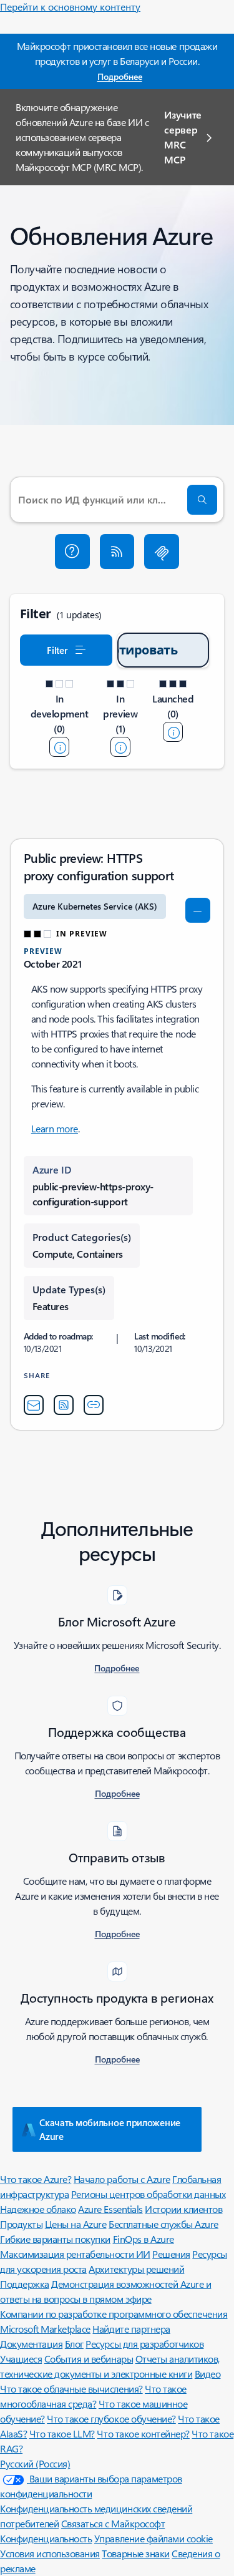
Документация (31, 2344)
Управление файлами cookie (154, 2538)
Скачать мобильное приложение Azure (110, 2129)
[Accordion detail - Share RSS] (64, 1405)
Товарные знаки (135, 2553)
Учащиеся (21, 2359)
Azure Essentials (110, 2209)
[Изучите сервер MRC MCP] (162, 552)
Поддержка (25, 2284)
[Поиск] (202, 500)
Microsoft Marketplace (45, 2329)
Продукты (21, 2224)
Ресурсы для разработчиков (144, 2344)
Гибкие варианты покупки (55, 2239)
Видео (208, 2374)
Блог (74, 2344)
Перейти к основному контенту (70, 7)
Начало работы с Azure (122, 2179)
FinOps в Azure (144, 2239)
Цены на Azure (76, 2224)
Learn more (55, 1128)
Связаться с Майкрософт (113, 2523)
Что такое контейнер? (143, 2433)
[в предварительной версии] (120, 747)
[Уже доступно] (173, 732)
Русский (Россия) (35, 2463)
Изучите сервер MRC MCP (183, 137)
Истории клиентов (183, 2209)
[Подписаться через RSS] (117, 552)
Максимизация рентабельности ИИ (75, 2254)
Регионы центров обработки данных (149, 2194)
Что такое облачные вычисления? (71, 2389)
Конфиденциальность (46, 2538)
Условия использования (50, 2553)
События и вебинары (89, 2359)
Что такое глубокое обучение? (111, 2418)
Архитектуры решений (136, 2269)
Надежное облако (38, 2209)
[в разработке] (59, 747)
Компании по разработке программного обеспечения (114, 2314)
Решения (171, 2254)
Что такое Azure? (36, 2179)
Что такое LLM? (62, 2433)
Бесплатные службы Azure (163, 2224)
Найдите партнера (131, 2329)
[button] (72, 552)
